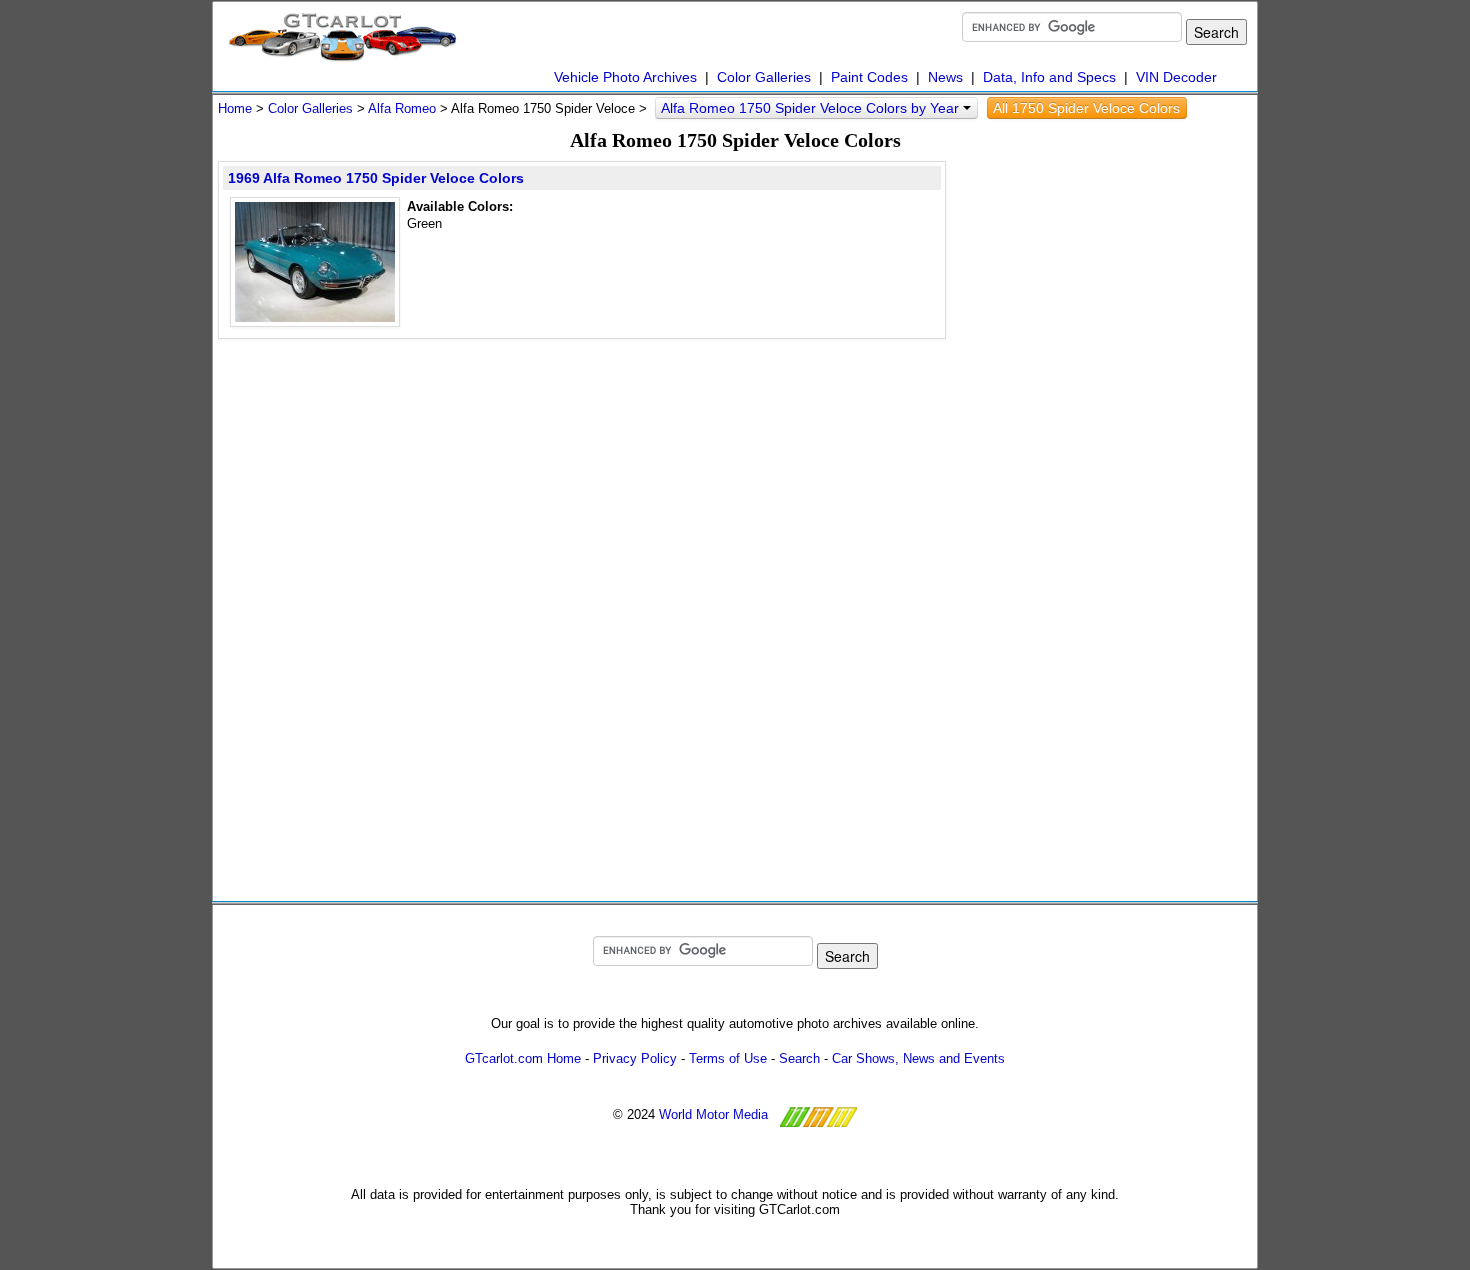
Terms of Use (728, 1058)
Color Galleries (764, 77)
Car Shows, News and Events (918, 1058)
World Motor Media (713, 1114)
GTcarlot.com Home (523, 1058)
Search (799, 1058)
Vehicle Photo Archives (625, 77)
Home (235, 108)
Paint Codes (869, 77)
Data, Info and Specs (1049, 77)
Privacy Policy (635, 1058)
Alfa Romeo (402, 108)
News (945, 77)
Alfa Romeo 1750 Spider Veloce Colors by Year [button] (812, 108)
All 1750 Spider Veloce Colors (1086, 108)
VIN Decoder (1176, 77)
